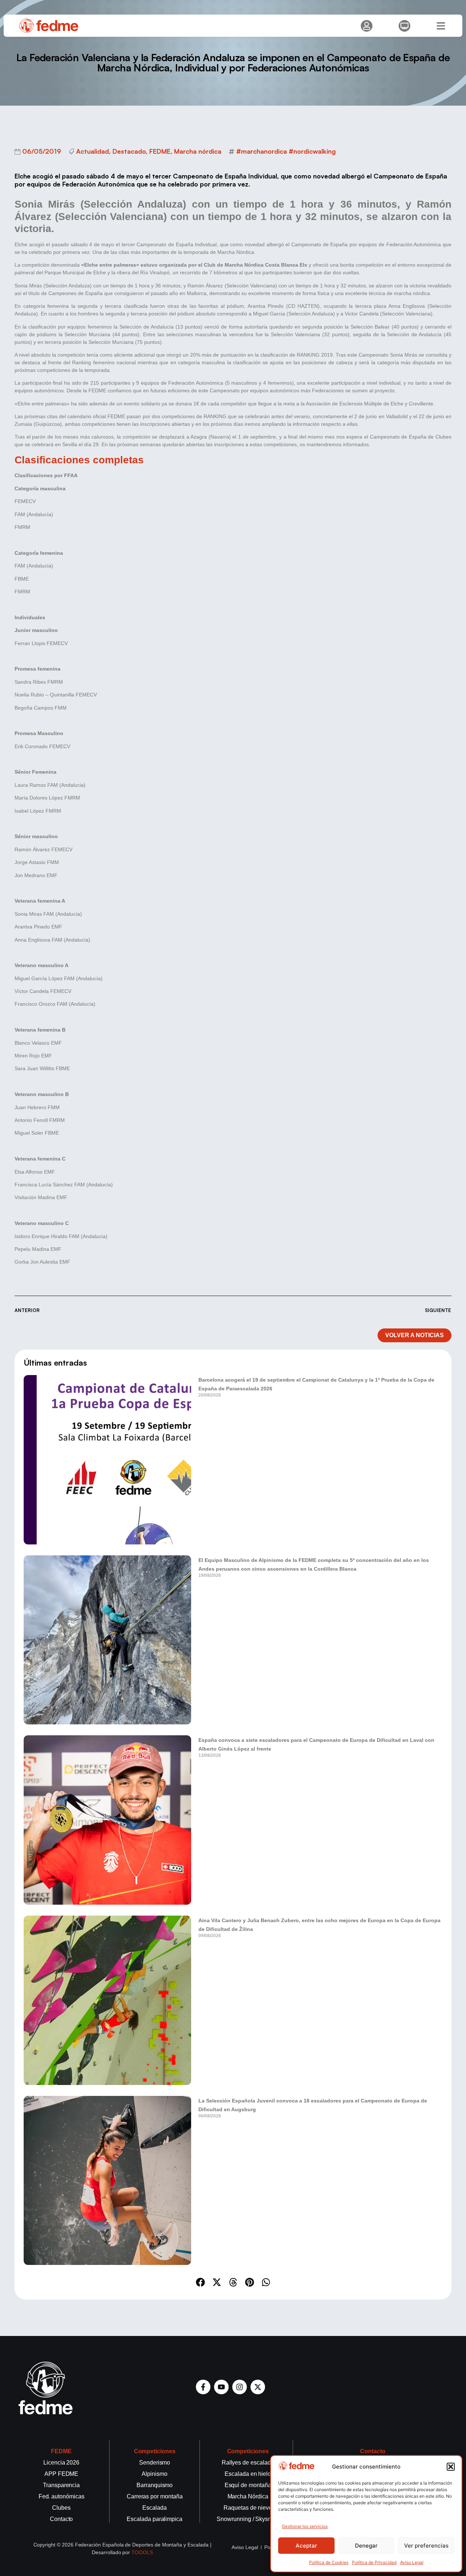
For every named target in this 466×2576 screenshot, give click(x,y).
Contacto (373, 2451)
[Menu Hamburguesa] (441, 26)
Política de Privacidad (374, 2562)
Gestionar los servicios (305, 2526)
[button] (451, 2467)
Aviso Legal (412, 2562)
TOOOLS (142, 2552)
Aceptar (306, 2546)
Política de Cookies (329, 2562)
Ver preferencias (426, 2546)
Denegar (366, 2546)
